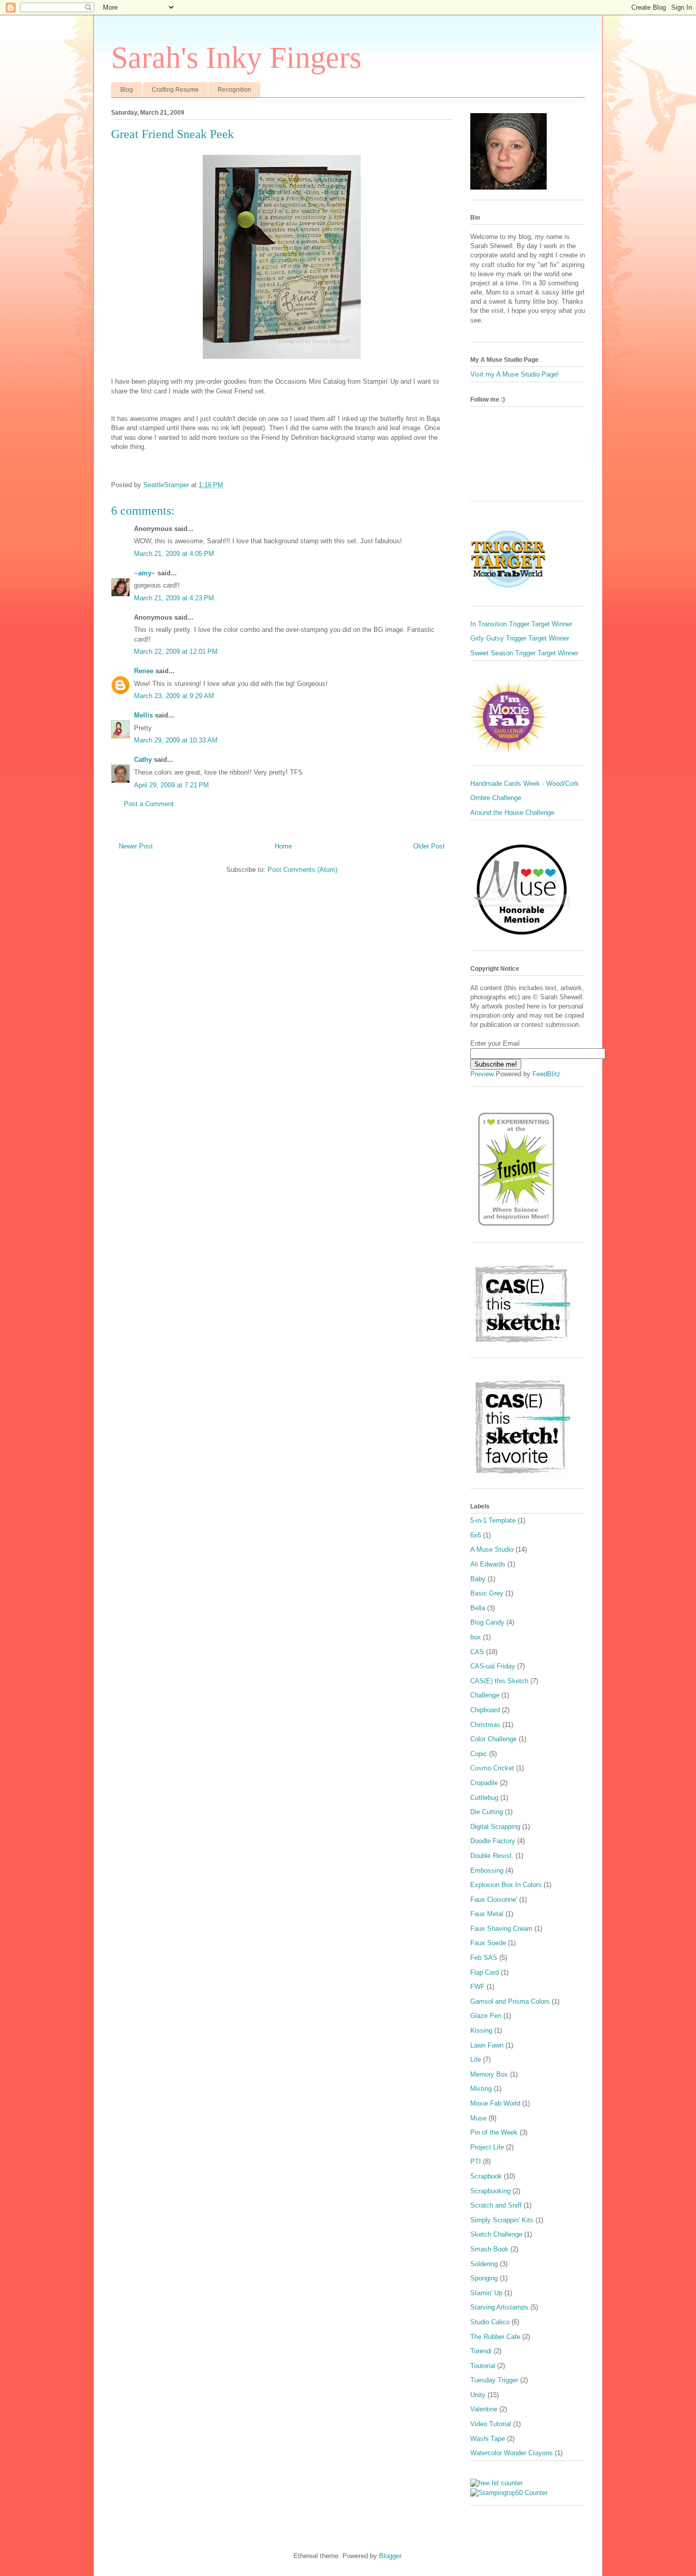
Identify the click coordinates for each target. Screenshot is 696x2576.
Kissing (481, 2030)
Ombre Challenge (496, 798)
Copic (479, 1754)
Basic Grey (487, 1593)
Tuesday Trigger (494, 2380)
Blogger (390, 2556)
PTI (476, 2161)
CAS (477, 1652)
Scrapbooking (490, 2191)
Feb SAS (484, 1958)
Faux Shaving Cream (501, 1929)
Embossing (487, 1870)
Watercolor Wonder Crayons (512, 2453)
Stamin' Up (486, 2293)
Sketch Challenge (496, 2234)
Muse (478, 2118)
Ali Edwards (488, 1564)
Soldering (484, 2264)
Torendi (481, 2351)
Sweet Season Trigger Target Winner (524, 653)
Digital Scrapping (495, 1827)
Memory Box (489, 2074)
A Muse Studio (492, 1549)
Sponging (484, 2278)
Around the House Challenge (512, 813)
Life (476, 2060)
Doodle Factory (493, 1841)
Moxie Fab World (495, 2103)
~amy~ (145, 573)
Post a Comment (149, 804)
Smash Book (489, 2249)
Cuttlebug (484, 1798)
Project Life (487, 2147)
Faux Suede (488, 1943)
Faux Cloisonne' (494, 1900)
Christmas (485, 1725)
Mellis (143, 715)
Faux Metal (487, 1914)
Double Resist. (492, 1856)
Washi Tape (488, 2439)
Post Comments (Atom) (302, 870)
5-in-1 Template (493, 1520)
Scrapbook (486, 2176)
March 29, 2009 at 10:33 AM (176, 740)
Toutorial (483, 2366)
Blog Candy (487, 1622)
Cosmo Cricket (492, 1768)
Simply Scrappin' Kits (502, 2220)
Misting (481, 2089)
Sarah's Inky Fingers (236, 58)
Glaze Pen (486, 2016)
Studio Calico (490, 2322)
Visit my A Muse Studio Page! (515, 374)
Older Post (429, 846)
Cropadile (484, 1783)
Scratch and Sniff (496, 2205)
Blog (127, 90)
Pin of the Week (494, 2132)
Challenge (485, 1695)
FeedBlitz (546, 1074)
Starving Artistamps (499, 2307)
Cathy (143, 760)
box (476, 1637)
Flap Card (485, 1972)
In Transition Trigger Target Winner (521, 624)
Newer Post (136, 846)
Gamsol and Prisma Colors (510, 2001)
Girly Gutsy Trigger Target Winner (520, 638)
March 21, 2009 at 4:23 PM (174, 598)
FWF (477, 1987)
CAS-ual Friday (493, 1666)
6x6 (476, 1535)
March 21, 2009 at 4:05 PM (174, 554)
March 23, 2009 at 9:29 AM (174, 696)
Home (283, 846)
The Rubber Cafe (495, 2337)
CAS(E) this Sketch (499, 1681)
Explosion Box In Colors (506, 1885)
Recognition (234, 90)
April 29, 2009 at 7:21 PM (171, 785)
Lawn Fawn (487, 2045)
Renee (144, 671)
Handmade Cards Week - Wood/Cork (525, 784)
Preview (482, 1074)
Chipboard (485, 1710)
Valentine (484, 2409)
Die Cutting (487, 1812)
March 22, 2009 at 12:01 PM (176, 652)
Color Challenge (493, 1739)
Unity (478, 2395)
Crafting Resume (175, 90)
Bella (478, 1608)
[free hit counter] (497, 2483)
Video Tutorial (491, 2424)
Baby (478, 1579)
